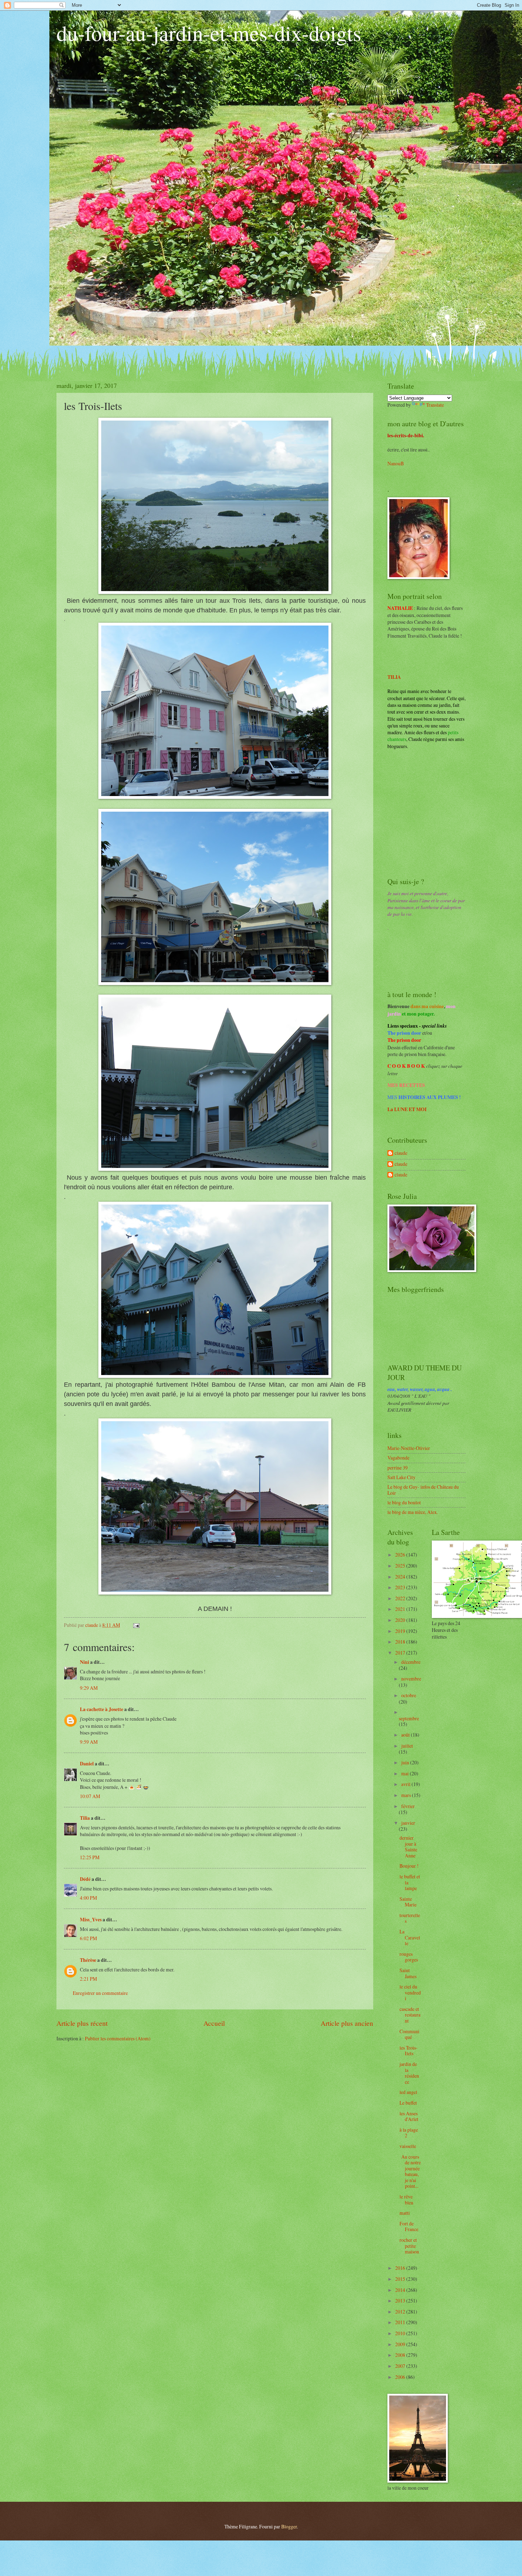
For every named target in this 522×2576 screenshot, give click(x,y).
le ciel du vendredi (410, 1992)
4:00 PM (88, 1898)
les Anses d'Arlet (409, 2116)
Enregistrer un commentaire (100, 1993)
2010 (401, 2333)
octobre (409, 1695)
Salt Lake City (401, 1477)
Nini (85, 1662)
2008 (401, 2355)
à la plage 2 (409, 2133)
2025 (401, 1566)
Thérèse (88, 1960)
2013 (401, 2301)
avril (406, 1784)
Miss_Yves (91, 1920)
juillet (407, 1746)
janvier (408, 1823)
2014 (401, 2290)
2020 (401, 1620)
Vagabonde (398, 1458)
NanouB (396, 463)
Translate (435, 405)
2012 (401, 2312)
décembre (411, 1662)
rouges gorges (409, 1957)
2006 (401, 2377)
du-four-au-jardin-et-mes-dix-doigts (209, 33)
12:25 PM (90, 1857)
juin (406, 1762)
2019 (401, 1631)
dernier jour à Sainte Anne (408, 1847)
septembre (409, 1718)
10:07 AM (90, 1796)
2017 (401, 1653)
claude (401, 1153)
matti (405, 2213)
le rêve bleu (406, 2199)
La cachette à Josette (102, 1709)
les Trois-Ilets (409, 2051)
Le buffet (408, 2103)
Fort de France (409, 2226)
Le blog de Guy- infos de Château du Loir (423, 1490)
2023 (401, 1587)
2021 (401, 1609)
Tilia (85, 1818)
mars (407, 1795)
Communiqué (409, 2034)
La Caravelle (410, 1937)
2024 (401, 1577)
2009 (401, 2344)
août (406, 1735)
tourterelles (410, 1918)
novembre (411, 1679)
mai (406, 1773)
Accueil (214, 2023)
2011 (401, 2322)
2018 (401, 1642)
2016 (401, 2268)
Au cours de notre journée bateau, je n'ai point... (410, 2171)
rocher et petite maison (409, 2246)
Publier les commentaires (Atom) (118, 2038)
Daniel (87, 1764)
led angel (408, 2092)
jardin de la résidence (409, 2073)
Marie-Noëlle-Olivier (409, 1448)
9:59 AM (89, 1742)
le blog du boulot (404, 1502)
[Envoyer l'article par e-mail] (136, 1625)
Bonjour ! (409, 1866)
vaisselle (408, 2146)
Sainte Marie (408, 1902)
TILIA (394, 677)
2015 (401, 2279)
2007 (401, 2366)
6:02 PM (88, 1938)
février (408, 1806)
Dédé (85, 1879)
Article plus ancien (347, 2023)
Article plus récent (82, 2023)
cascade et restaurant (410, 2015)
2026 (401, 1555)
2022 (401, 1598)
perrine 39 (398, 1468)
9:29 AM (89, 1688)
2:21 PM (88, 1979)
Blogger (289, 2526)
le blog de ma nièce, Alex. (413, 1512)
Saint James (408, 1973)
